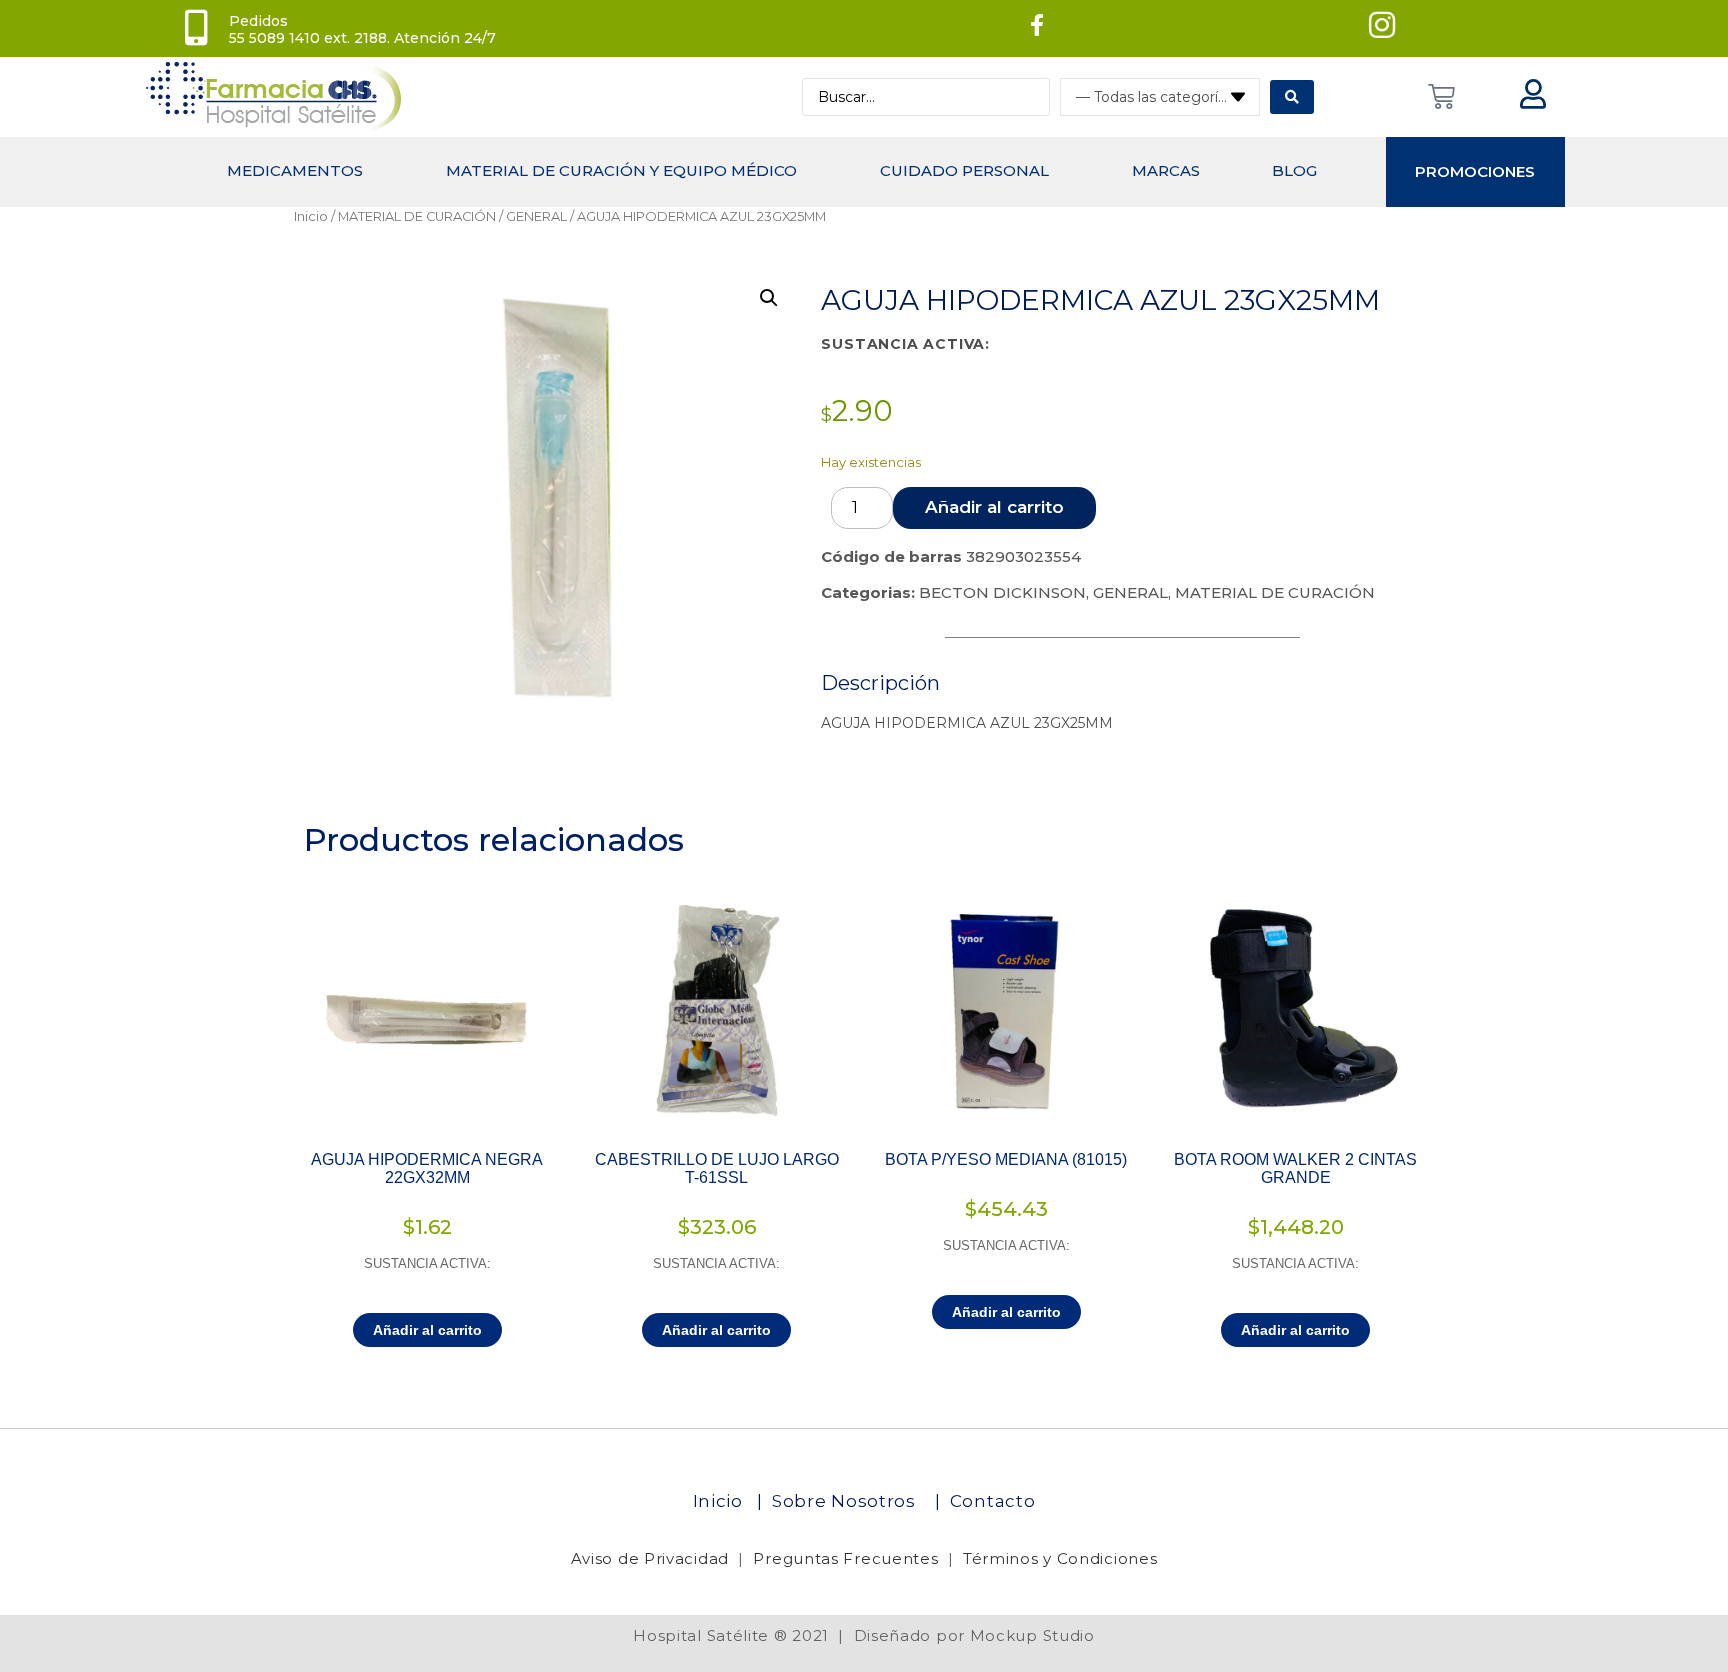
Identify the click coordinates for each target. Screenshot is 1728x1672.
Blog (1294, 170)
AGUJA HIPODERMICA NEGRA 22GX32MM (427, 1168)
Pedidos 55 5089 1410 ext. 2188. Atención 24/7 (362, 29)
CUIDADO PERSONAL (964, 170)
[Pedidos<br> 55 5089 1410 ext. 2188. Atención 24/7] (196, 28)
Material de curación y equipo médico (621, 170)
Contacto (993, 1501)
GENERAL (536, 216)
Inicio (311, 216)
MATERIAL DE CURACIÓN (417, 216)
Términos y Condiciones (1060, 1558)
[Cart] (1441, 96)
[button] (769, 298)
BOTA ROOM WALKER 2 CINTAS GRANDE (1295, 1168)
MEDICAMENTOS (295, 170)
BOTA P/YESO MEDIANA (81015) (1006, 1159)
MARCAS (1166, 170)
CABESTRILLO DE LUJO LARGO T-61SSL (717, 1168)
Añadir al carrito (994, 507)
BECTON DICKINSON (1002, 592)
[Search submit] (1292, 97)
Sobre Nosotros (846, 1501)
